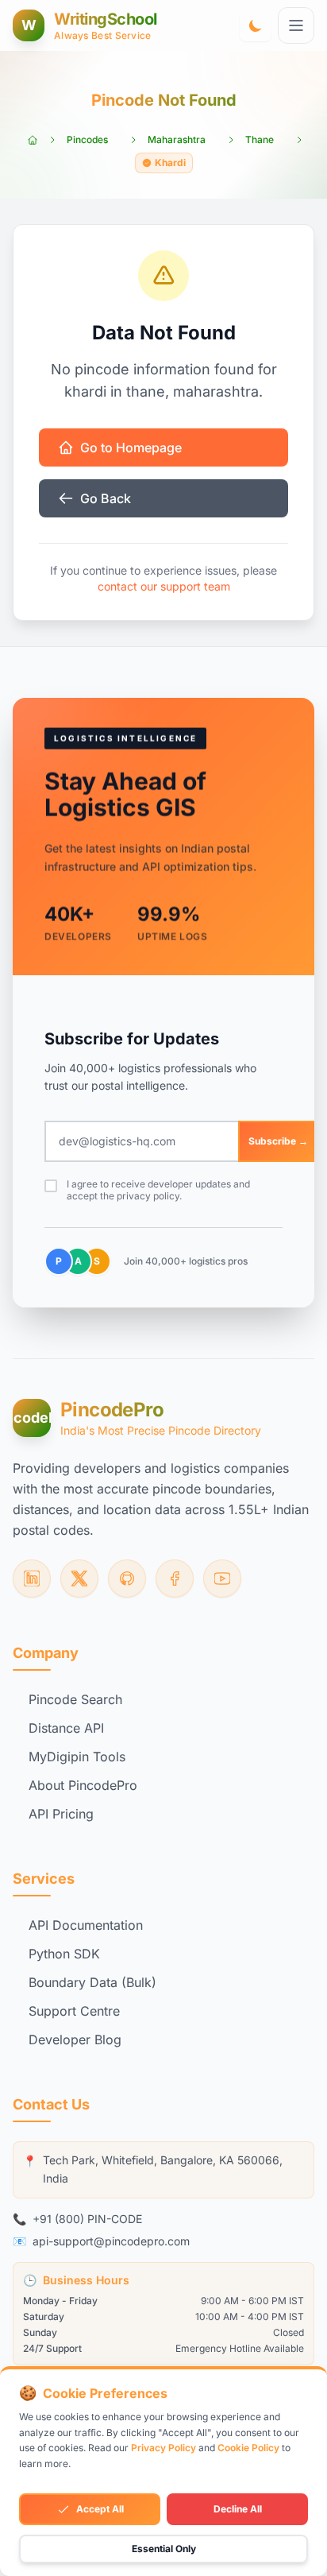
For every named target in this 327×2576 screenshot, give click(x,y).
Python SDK (64, 1954)
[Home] (33, 140)
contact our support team (164, 586)
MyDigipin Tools (77, 1757)
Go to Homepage (131, 447)
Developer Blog (75, 2039)
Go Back (106, 498)
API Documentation (86, 1925)
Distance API (66, 1728)
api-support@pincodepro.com (111, 2241)
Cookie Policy (248, 2448)
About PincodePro (83, 1785)
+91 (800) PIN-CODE (87, 2219)
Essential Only (164, 2549)
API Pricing (61, 1814)
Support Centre (74, 2011)
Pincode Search (75, 1699)
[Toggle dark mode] (256, 25)
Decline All (238, 2509)
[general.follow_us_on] (32, 1579)
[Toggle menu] (296, 25)
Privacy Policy (163, 2448)
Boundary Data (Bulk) (92, 1982)
